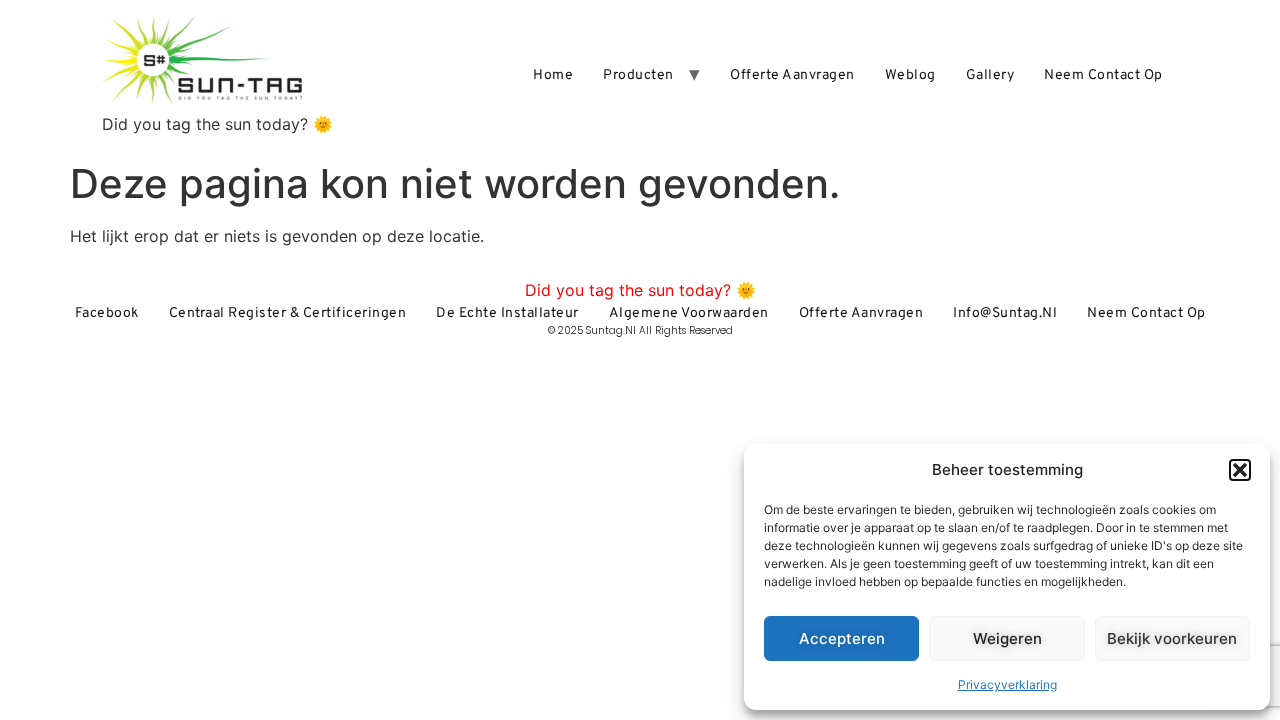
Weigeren (1007, 638)
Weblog (910, 75)
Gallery (990, 75)
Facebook (107, 313)
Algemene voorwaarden (689, 313)
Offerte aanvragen (792, 75)
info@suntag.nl (1005, 313)
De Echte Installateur (507, 313)
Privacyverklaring (1007, 684)
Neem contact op (1103, 75)
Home (553, 75)
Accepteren (842, 638)
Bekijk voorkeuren (1172, 638)
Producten (638, 75)
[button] (1240, 470)
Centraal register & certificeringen (288, 313)
